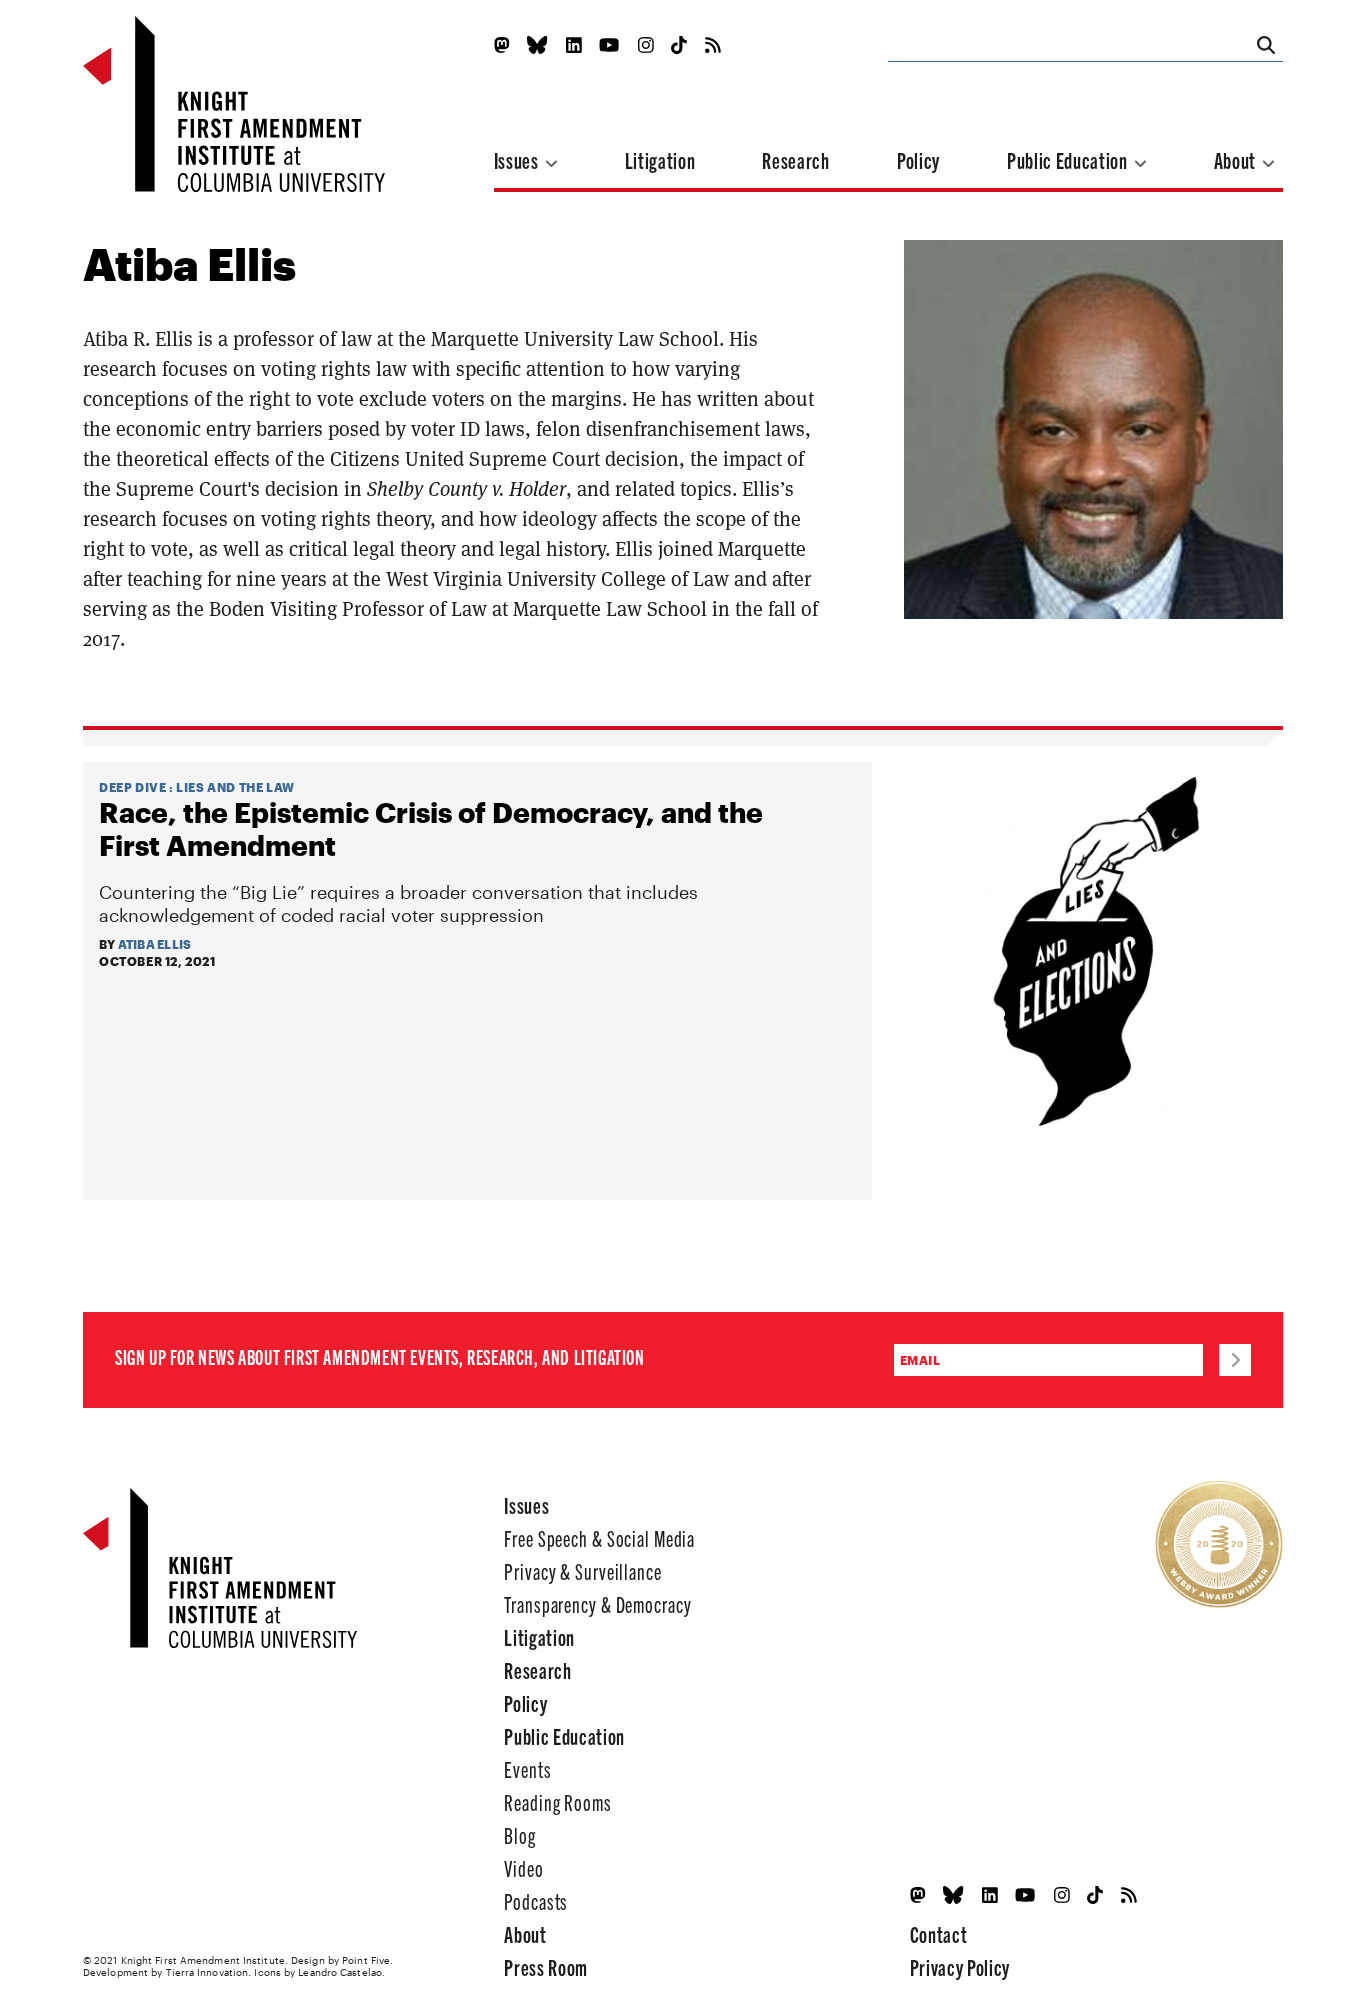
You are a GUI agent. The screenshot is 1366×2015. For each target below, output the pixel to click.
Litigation (660, 159)
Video (523, 1867)
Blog (520, 1834)
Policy (918, 159)
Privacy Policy (960, 1966)
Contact (939, 1933)
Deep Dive (132, 787)
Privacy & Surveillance (582, 1570)
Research (795, 159)
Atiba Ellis (155, 944)
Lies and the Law (235, 787)
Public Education (1069, 159)
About (1237, 159)
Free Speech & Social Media (599, 1537)
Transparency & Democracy (597, 1603)
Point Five (366, 1960)
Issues (518, 159)
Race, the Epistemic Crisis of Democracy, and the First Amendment (431, 829)
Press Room (546, 1966)
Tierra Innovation (207, 1972)
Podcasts (536, 1900)
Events (527, 1768)
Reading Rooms (557, 1801)
